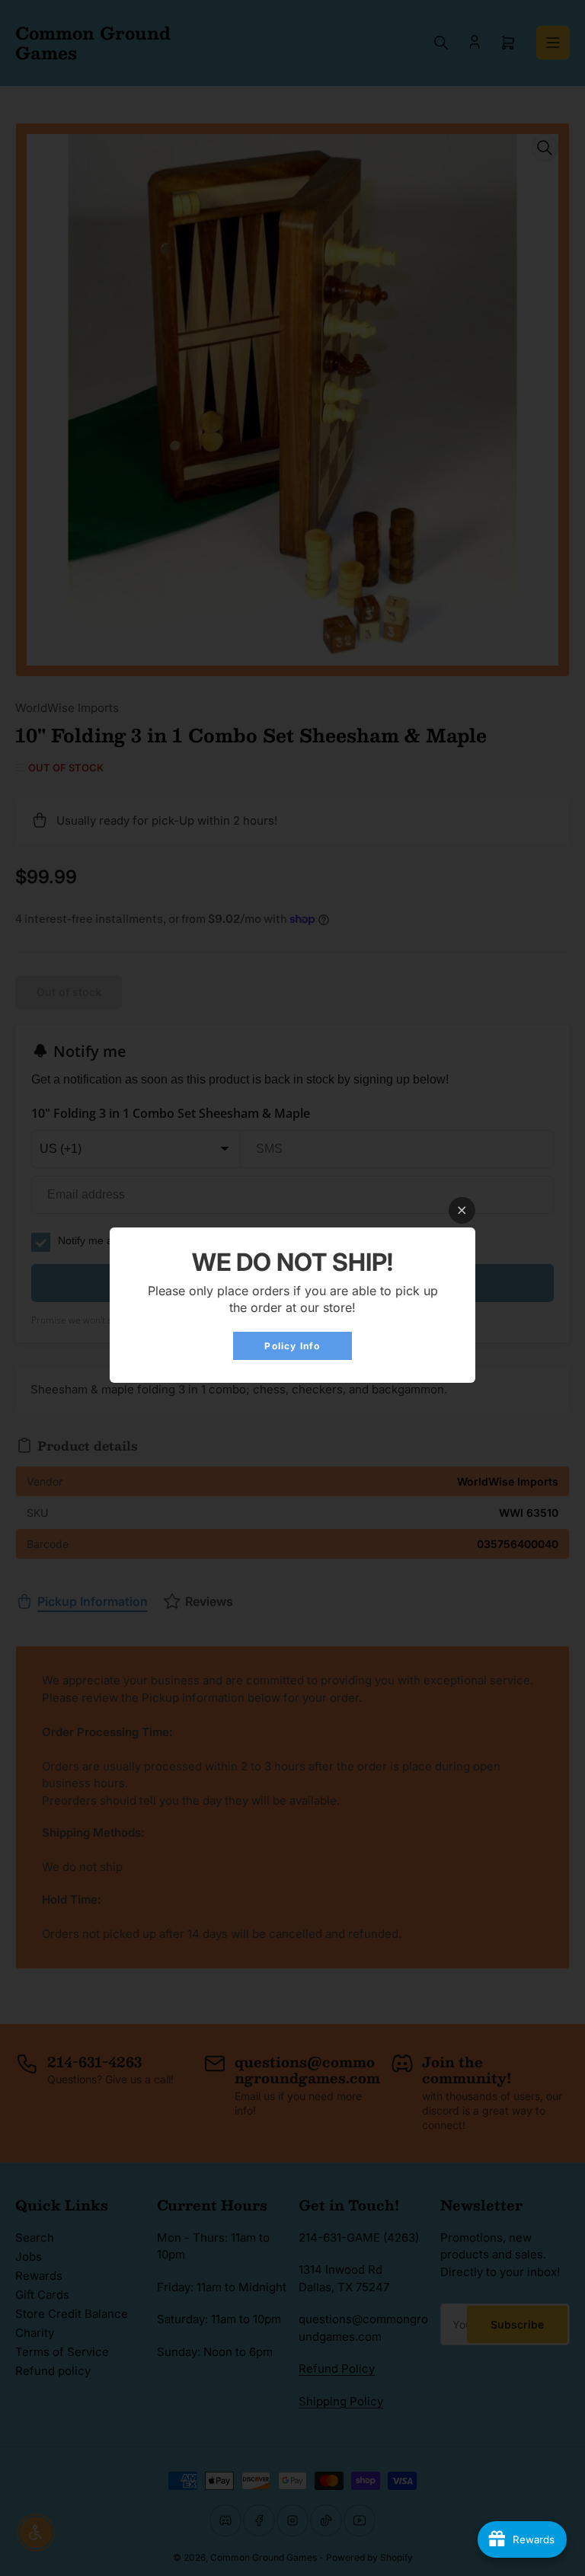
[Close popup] (462, 1210)
